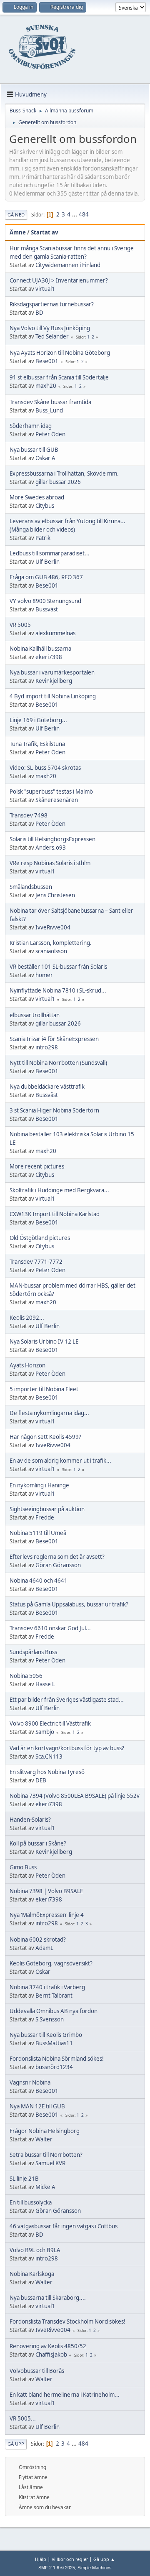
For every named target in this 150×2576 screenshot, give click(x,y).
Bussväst (47, 609)
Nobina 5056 (26, 1676)
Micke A (45, 2187)
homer (44, 975)
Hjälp (41, 2559)
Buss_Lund (49, 410)
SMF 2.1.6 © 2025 (57, 2568)
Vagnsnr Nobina (30, 2082)
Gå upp (16, 2444)
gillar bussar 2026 (58, 482)
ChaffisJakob (51, 2355)
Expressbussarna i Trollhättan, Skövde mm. (64, 473)
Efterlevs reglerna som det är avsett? (57, 1557)
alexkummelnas (55, 633)
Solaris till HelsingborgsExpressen (52, 839)
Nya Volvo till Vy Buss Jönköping (50, 328)
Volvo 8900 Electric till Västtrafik (50, 1723)
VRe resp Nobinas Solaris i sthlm (50, 863)
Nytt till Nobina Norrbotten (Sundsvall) (58, 1063)
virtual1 (45, 289)
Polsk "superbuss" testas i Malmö (51, 792)
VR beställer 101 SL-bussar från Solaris (58, 967)
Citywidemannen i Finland (68, 265)
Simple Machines (95, 2568)
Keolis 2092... (27, 1318)
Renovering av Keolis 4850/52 (48, 2346)
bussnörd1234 (54, 2067)
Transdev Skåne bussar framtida (50, 402)
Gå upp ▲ (104, 2559)
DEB (41, 1780)
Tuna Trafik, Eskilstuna (37, 744)
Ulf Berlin (47, 562)
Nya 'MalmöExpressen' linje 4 (47, 1915)
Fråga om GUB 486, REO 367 (46, 577)
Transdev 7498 (29, 815)
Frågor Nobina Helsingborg (45, 2131)
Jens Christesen (55, 895)
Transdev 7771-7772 (36, 1262)
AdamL (44, 1948)
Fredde (45, 1517)
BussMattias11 (54, 2043)
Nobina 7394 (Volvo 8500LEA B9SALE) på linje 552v (75, 1796)
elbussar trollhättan (35, 1015)
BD (39, 313)
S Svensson (50, 2019)
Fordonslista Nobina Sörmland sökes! (57, 2059)
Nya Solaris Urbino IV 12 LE (44, 1341)
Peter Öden (50, 434)
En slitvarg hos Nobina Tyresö (47, 1772)
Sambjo (45, 1732)
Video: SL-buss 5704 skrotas (45, 768)
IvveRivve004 (53, 927)
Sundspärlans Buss (33, 1652)
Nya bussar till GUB (34, 450)
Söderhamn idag (31, 426)
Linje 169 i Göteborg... (38, 720)
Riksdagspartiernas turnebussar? (52, 304)
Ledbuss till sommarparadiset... (50, 553)
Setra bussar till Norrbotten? (46, 2155)
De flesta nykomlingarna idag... (49, 1413)
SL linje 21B (24, 2179)
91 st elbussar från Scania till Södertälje (59, 377)
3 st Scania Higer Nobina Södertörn (54, 1110)
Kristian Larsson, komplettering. (51, 943)
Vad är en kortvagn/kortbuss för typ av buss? (67, 1748)
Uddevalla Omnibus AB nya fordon (54, 2011)
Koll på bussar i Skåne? (38, 1843)
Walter (44, 2139)
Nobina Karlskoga (32, 2274)
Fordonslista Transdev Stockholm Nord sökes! (67, 2321)
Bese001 (47, 361)
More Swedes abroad (37, 497)
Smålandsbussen (31, 887)
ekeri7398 (49, 657)
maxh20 (46, 386)
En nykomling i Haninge (39, 1485)
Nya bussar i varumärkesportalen (52, 672)
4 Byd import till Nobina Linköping (53, 696)
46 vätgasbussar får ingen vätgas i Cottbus (64, 2226)
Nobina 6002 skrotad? (38, 1940)
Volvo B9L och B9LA (35, 2250)
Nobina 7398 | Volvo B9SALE (46, 1891)
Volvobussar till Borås (37, 2371)
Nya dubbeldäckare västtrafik (47, 1087)
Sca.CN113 (49, 1756)
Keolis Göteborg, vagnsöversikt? (51, 1963)
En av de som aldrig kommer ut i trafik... (60, 1461)
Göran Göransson (58, 1565)
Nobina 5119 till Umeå (38, 1533)
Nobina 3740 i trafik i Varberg (47, 1987)
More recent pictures (37, 1166)
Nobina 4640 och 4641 (39, 1581)
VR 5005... (23, 2418)
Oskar (43, 1972)
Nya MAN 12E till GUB (37, 2106)
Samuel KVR (50, 2163)
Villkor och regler (70, 2559)
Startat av (45, 232)
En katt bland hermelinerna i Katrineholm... (65, 2395)
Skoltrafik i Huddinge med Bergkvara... (59, 1190)
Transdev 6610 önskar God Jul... (50, 1628)
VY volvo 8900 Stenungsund (45, 601)
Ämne (18, 232)
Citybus (45, 506)
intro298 (47, 1047)
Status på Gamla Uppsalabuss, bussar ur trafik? (69, 1604)
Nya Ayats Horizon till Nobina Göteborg (60, 353)
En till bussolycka (31, 2202)
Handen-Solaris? (30, 1820)
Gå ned (16, 215)
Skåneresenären (57, 800)
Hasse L (45, 1684)
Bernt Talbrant (54, 1996)
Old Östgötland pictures (40, 1238)
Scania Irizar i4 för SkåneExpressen (54, 1039)
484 (84, 214)
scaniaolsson (51, 951)
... (75, 214)
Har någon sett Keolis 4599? (45, 1437)
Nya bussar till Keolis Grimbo (46, 2035)
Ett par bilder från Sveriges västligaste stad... (67, 1700)
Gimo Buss (23, 1867)
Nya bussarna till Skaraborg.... (48, 2298)
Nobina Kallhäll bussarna (40, 649)
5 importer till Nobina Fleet (44, 1389)
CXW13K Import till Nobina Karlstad (55, 1214)
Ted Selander (52, 336)
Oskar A (45, 458)
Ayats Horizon (27, 1365)
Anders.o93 (51, 848)
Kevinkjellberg (54, 681)
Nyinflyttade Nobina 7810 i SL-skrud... (58, 990)
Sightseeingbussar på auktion (47, 1509)
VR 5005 (20, 625)
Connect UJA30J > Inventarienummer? (59, 280)
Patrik (43, 538)
